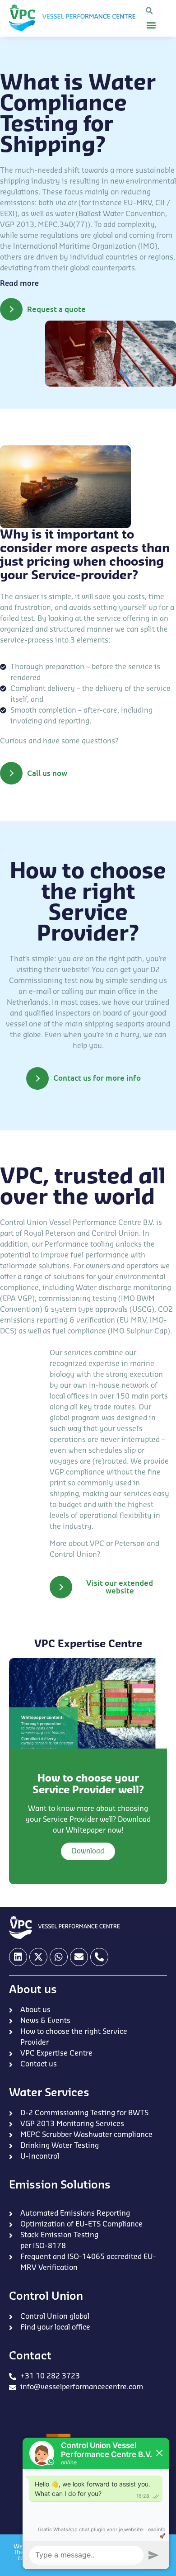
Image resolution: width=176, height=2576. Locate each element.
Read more (19, 284)
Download (88, 1851)
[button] (149, 11)
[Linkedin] (18, 1957)
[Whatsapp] (59, 1957)
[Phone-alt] (99, 1957)
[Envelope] (79, 1957)
